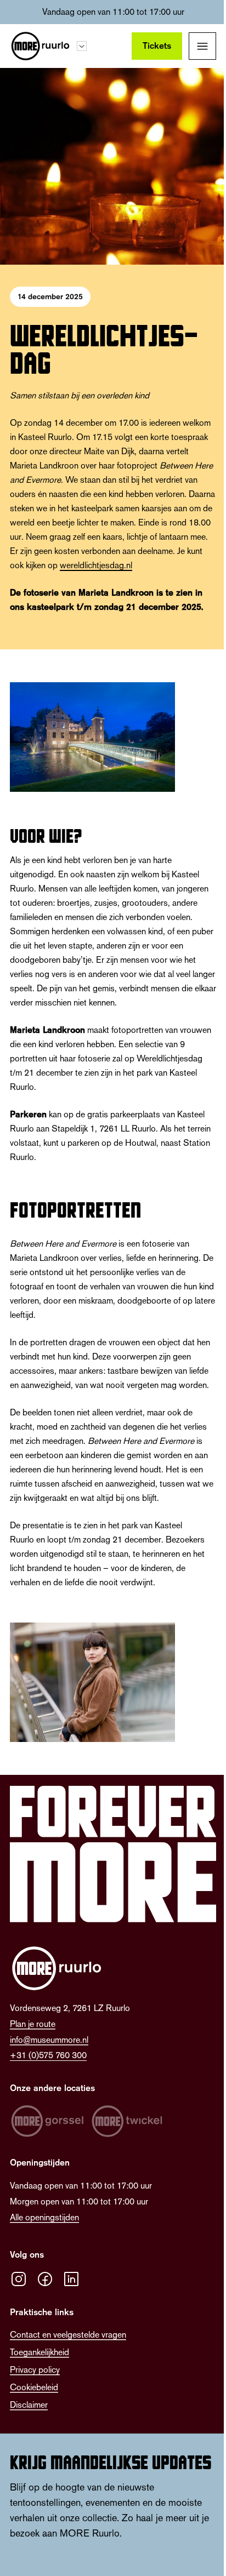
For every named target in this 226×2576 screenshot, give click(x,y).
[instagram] (19, 2279)
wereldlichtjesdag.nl (96, 565)
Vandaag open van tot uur (113, 12)
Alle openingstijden (44, 2217)
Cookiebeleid (34, 2387)
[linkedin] (71, 2279)
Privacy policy (35, 2370)
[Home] (40, 46)
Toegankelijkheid (39, 2352)
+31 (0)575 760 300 (48, 2055)
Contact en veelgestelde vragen (68, 2335)
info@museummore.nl (49, 2040)
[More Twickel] (127, 2121)
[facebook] (45, 2279)
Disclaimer (29, 2405)
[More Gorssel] (47, 2121)
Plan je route (33, 2024)
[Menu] (202, 46)
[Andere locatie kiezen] (82, 46)
